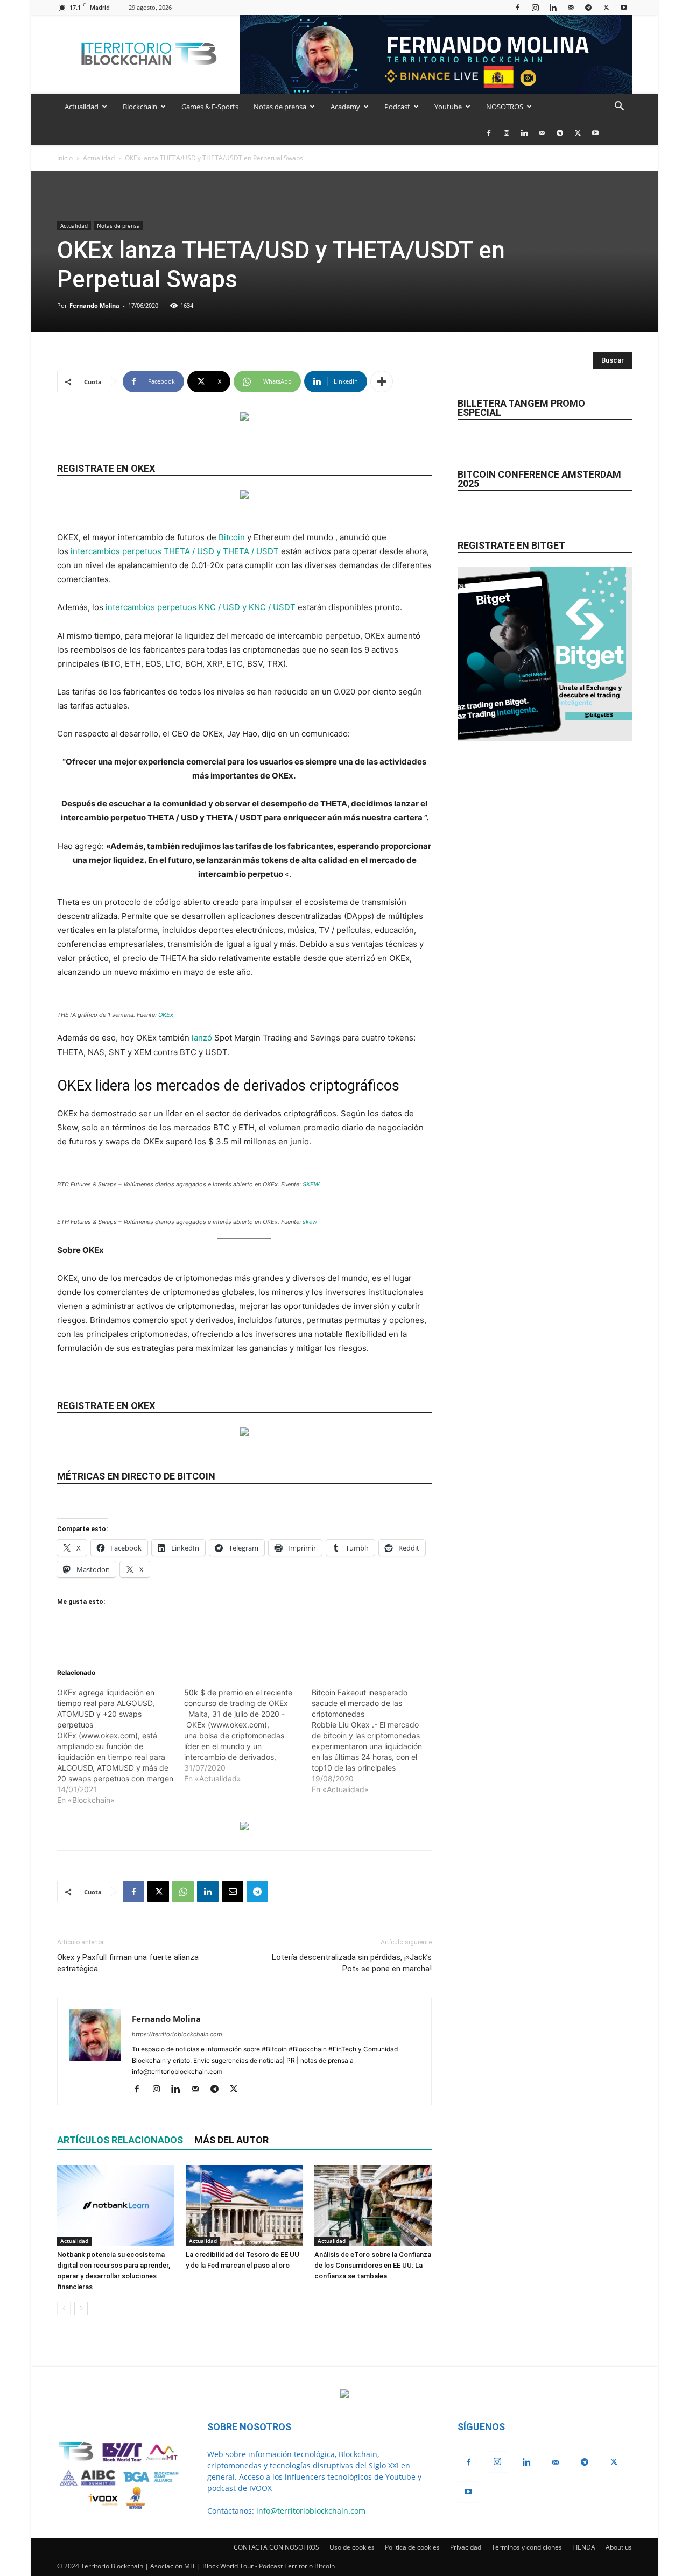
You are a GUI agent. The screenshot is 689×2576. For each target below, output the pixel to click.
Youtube (448, 107)
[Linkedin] (553, 7)
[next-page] (81, 2308)
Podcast (397, 107)
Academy (345, 107)
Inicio (65, 158)
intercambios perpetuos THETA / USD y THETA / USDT (175, 551)
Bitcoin (232, 537)
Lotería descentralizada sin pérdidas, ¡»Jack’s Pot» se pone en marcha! (352, 1963)
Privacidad (466, 2547)
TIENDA (584, 2547)
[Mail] (571, 7)
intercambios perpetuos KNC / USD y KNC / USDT (201, 607)
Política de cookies (412, 2547)
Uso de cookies (352, 2547)
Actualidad (82, 107)
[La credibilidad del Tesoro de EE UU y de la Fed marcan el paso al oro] (244, 2205)
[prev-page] (64, 2308)
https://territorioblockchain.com (177, 2034)
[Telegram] (588, 7)
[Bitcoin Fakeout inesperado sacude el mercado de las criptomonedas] (375, 1741)
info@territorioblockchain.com (311, 2511)
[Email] (233, 1892)
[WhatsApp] (183, 1892)
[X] (606, 7)
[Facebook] (517, 7)
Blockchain (140, 107)
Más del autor (231, 2140)
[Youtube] (624, 7)
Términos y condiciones (527, 2547)
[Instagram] (535, 7)
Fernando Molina (94, 305)
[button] (619, 107)
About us (619, 2547)
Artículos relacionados (120, 2140)
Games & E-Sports (210, 107)
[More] (382, 381)
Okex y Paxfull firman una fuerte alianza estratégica (128, 1963)
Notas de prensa (280, 107)
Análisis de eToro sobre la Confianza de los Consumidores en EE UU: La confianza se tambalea (373, 2265)
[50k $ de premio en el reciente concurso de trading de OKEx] (248, 1736)
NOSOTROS (505, 107)
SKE (308, 1184)
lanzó (202, 1038)
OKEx (166, 1015)
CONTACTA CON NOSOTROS (276, 2547)
